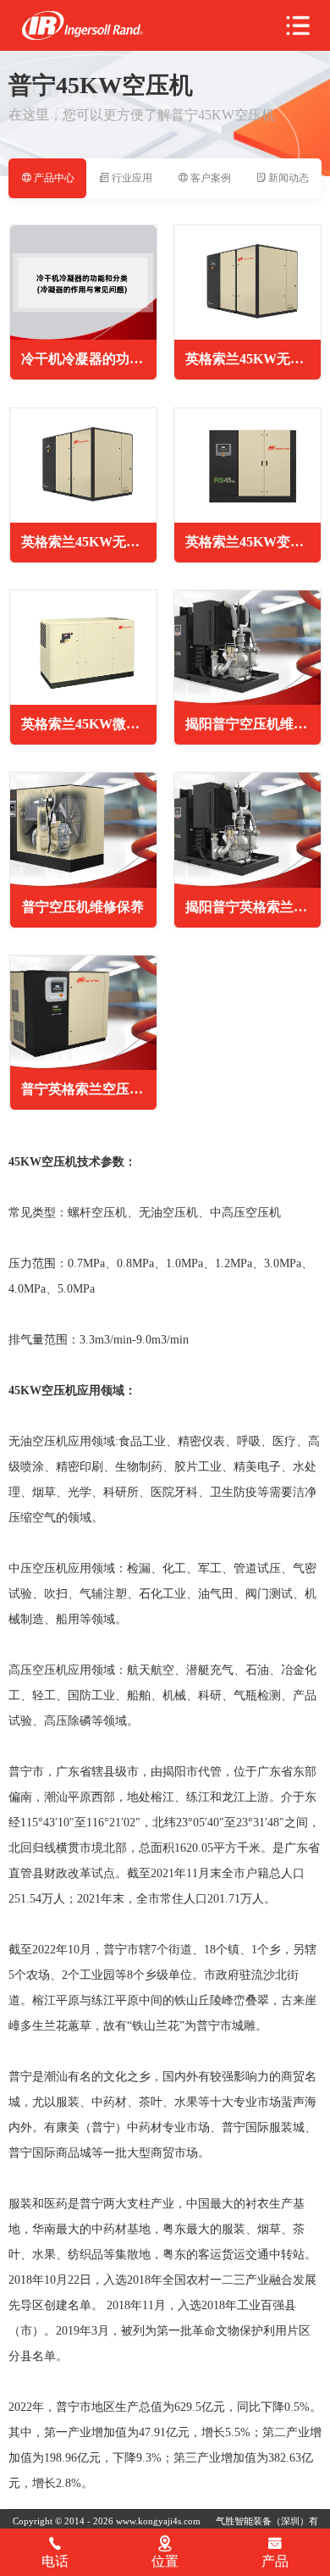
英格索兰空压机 (82, 26)
